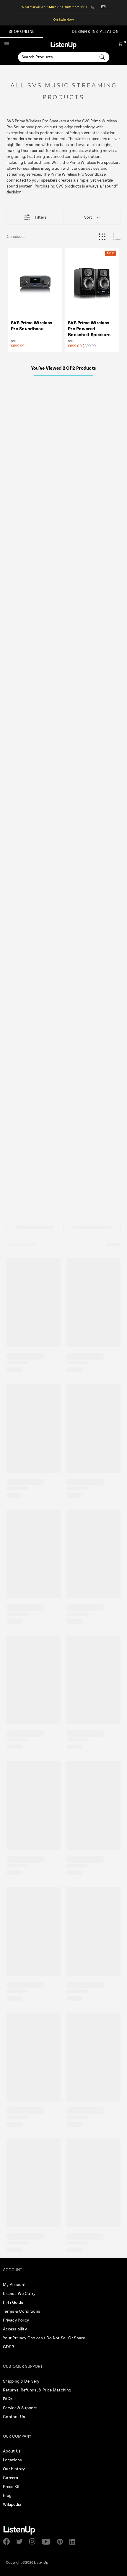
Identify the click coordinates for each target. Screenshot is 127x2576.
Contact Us (14, 2417)
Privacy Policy (16, 2320)
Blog (7, 2496)
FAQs (8, 2399)
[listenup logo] (63, 45)
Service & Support (20, 2408)
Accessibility (15, 2329)
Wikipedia (12, 2505)
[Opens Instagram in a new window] (34, 2541)
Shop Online (22, 32)
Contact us (104, 7)
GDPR (9, 2347)
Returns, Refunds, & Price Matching (37, 2390)
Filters (41, 217)
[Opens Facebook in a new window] (8, 2541)
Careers (10, 2478)
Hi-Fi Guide (13, 2303)
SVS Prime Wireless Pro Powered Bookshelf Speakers (89, 329)
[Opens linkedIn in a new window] (75, 2542)
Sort (88, 217)
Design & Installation (95, 32)
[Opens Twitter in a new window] (21, 2542)
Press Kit (12, 2487)
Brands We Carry (19, 2294)
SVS (14, 341)
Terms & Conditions (22, 2311)
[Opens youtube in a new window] (48, 2542)
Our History (14, 2469)
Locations (13, 2460)
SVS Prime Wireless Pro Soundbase (32, 326)
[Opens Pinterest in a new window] (62, 2542)
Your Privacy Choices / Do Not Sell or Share (44, 2338)
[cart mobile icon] (120, 45)
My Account (14, 2285)
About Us (12, 2451)
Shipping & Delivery (21, 2381)
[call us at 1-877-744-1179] (94, 7)
